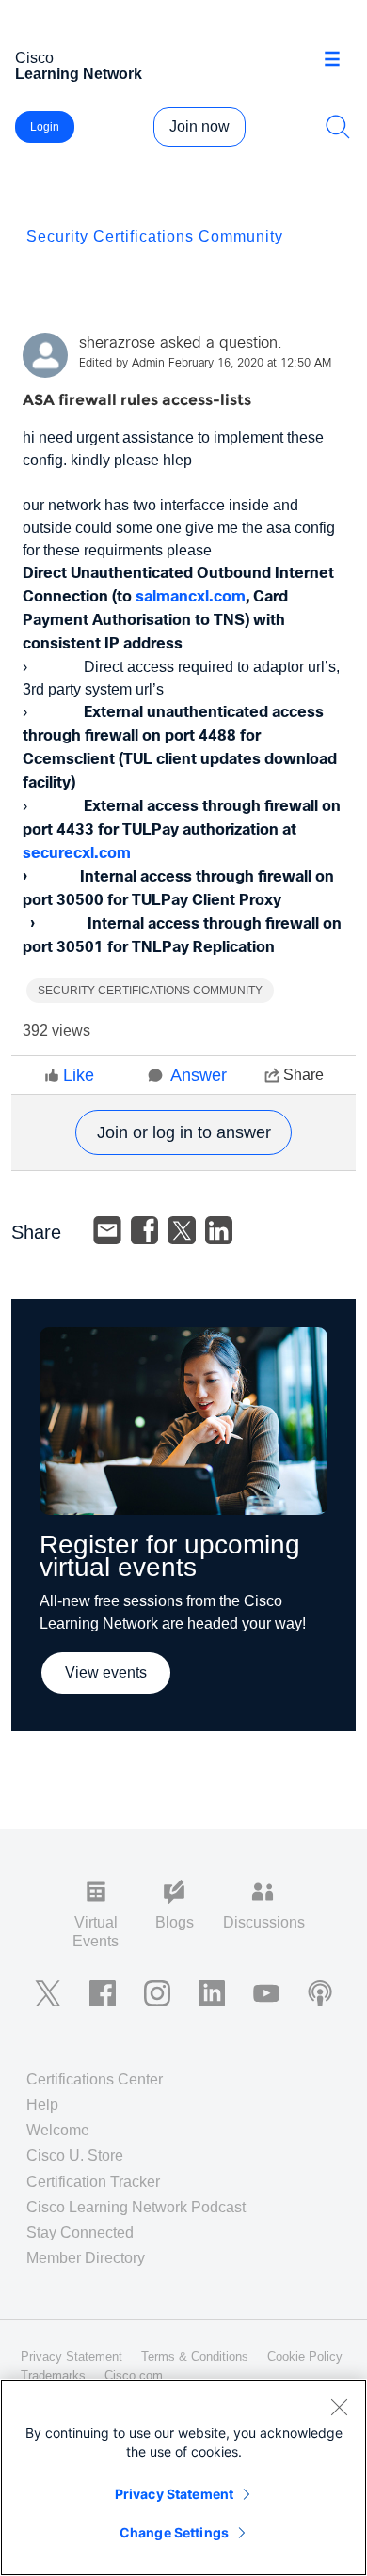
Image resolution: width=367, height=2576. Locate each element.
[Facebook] (145, 1230)
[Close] (339, 2407)
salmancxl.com (191, 597)
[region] (183, 2477)
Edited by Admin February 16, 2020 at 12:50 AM (205, 364)
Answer (199, 1075)
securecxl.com (77, 854)
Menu (339, 60)
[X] (182, 1230)
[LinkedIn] (219, 1230)
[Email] (107, 1230)
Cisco (79, 66)
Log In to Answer (183, 1132)
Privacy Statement (174, 2494)
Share (303, 1075)
